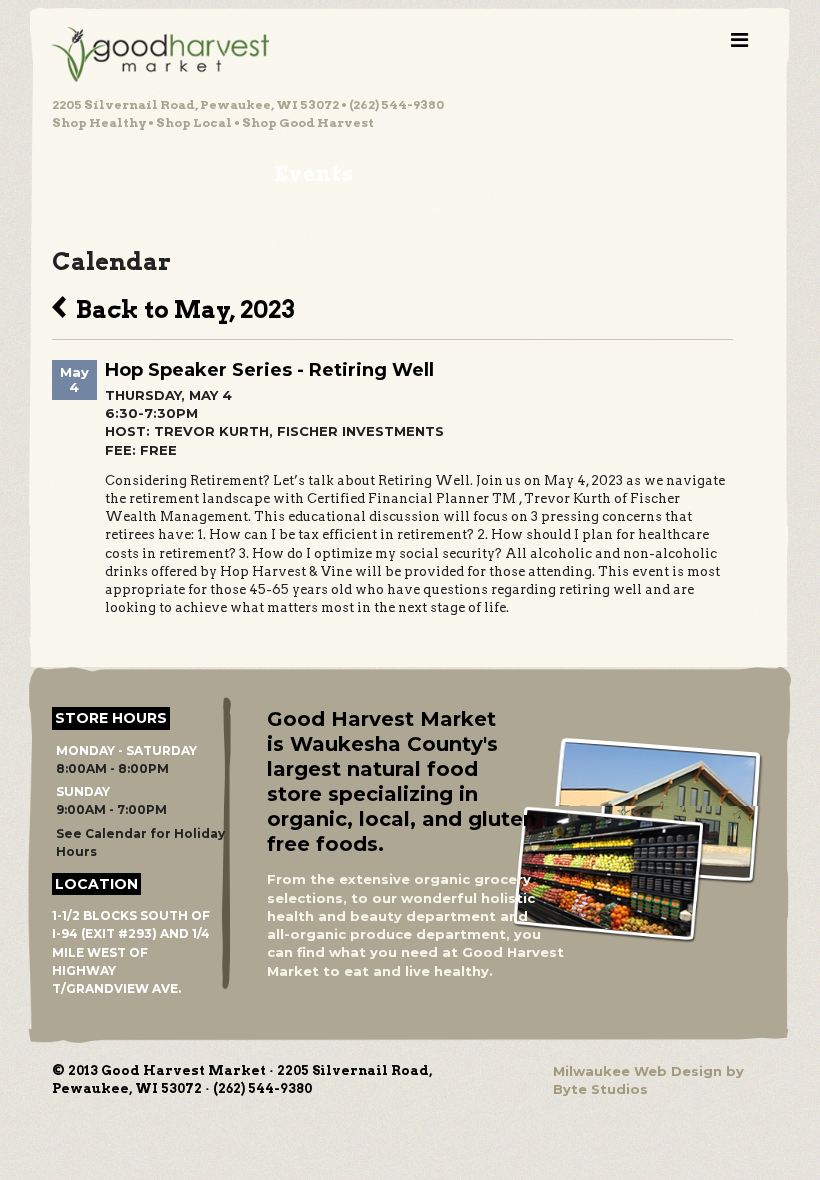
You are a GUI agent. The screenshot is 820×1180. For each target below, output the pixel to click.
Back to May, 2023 (180, 307)
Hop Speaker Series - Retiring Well (269, 370)
